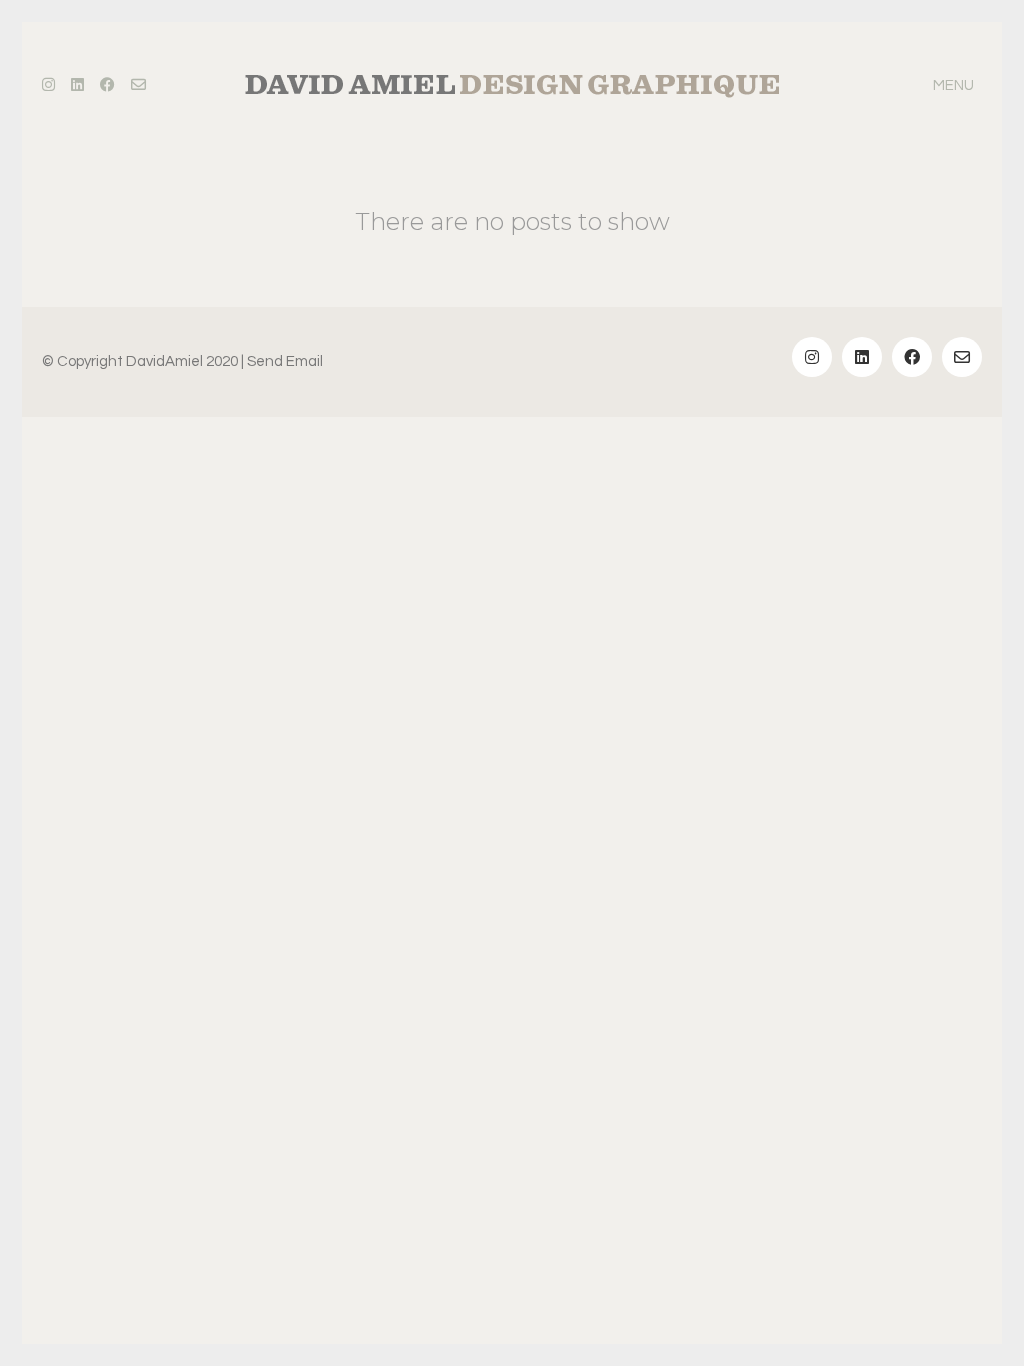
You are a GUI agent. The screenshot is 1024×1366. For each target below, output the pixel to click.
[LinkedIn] (862, 357)
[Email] (962, 357)
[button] (957, 86)
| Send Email (282, 361)
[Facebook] (912, 357)
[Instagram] (812, 357)
